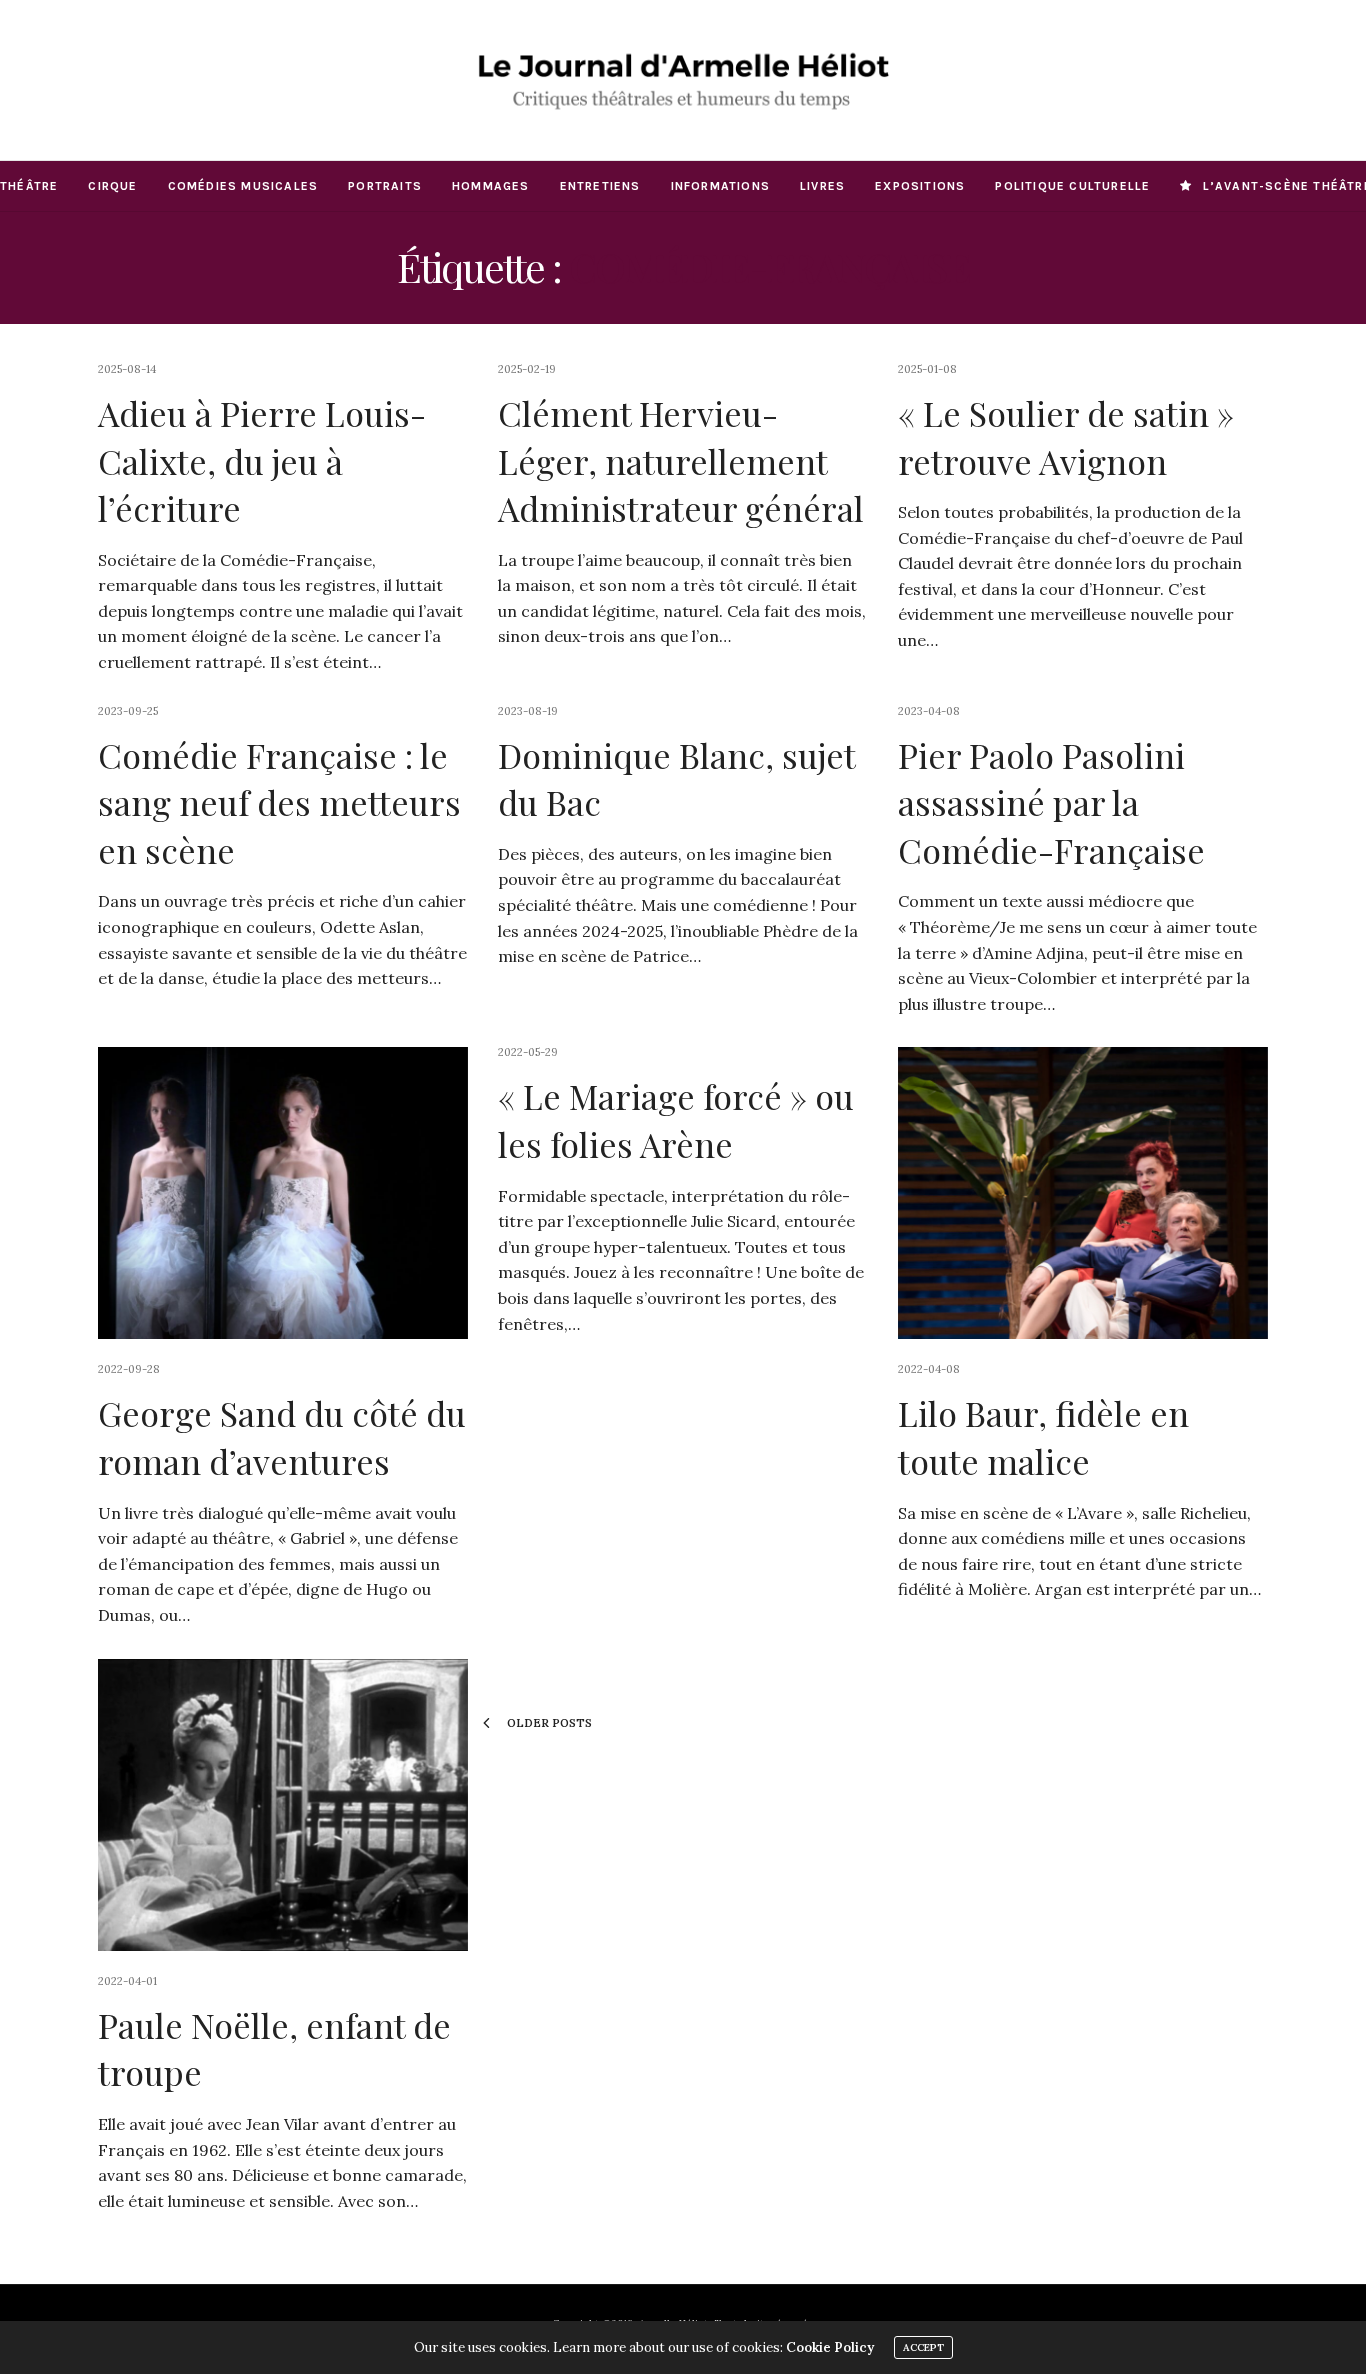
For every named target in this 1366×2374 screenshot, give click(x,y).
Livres (822, 186)
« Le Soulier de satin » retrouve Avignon (1066, 437)
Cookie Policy (830, 2347)
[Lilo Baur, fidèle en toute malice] (1083, 1193)
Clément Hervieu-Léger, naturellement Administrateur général (681, 460)
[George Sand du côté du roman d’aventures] (283, 1193)
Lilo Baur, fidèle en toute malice (1043, 1437)
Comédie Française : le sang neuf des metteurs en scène (279, 802)
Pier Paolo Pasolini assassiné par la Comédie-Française (1051, 802)
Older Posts (548, 1723)
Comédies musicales (243, 186)
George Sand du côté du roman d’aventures (282, 1437)
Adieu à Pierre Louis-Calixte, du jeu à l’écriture (262, 460)
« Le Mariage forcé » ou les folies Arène (676, 1120)
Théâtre (29, 186)
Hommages (491, 186)
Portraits (385, 186)
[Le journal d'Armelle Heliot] (682, 80)
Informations (720, 186)
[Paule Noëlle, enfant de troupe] (283, 1805)
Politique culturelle (1072, 186)
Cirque (112, 186)
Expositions (920, 186)
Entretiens (600, 186)
